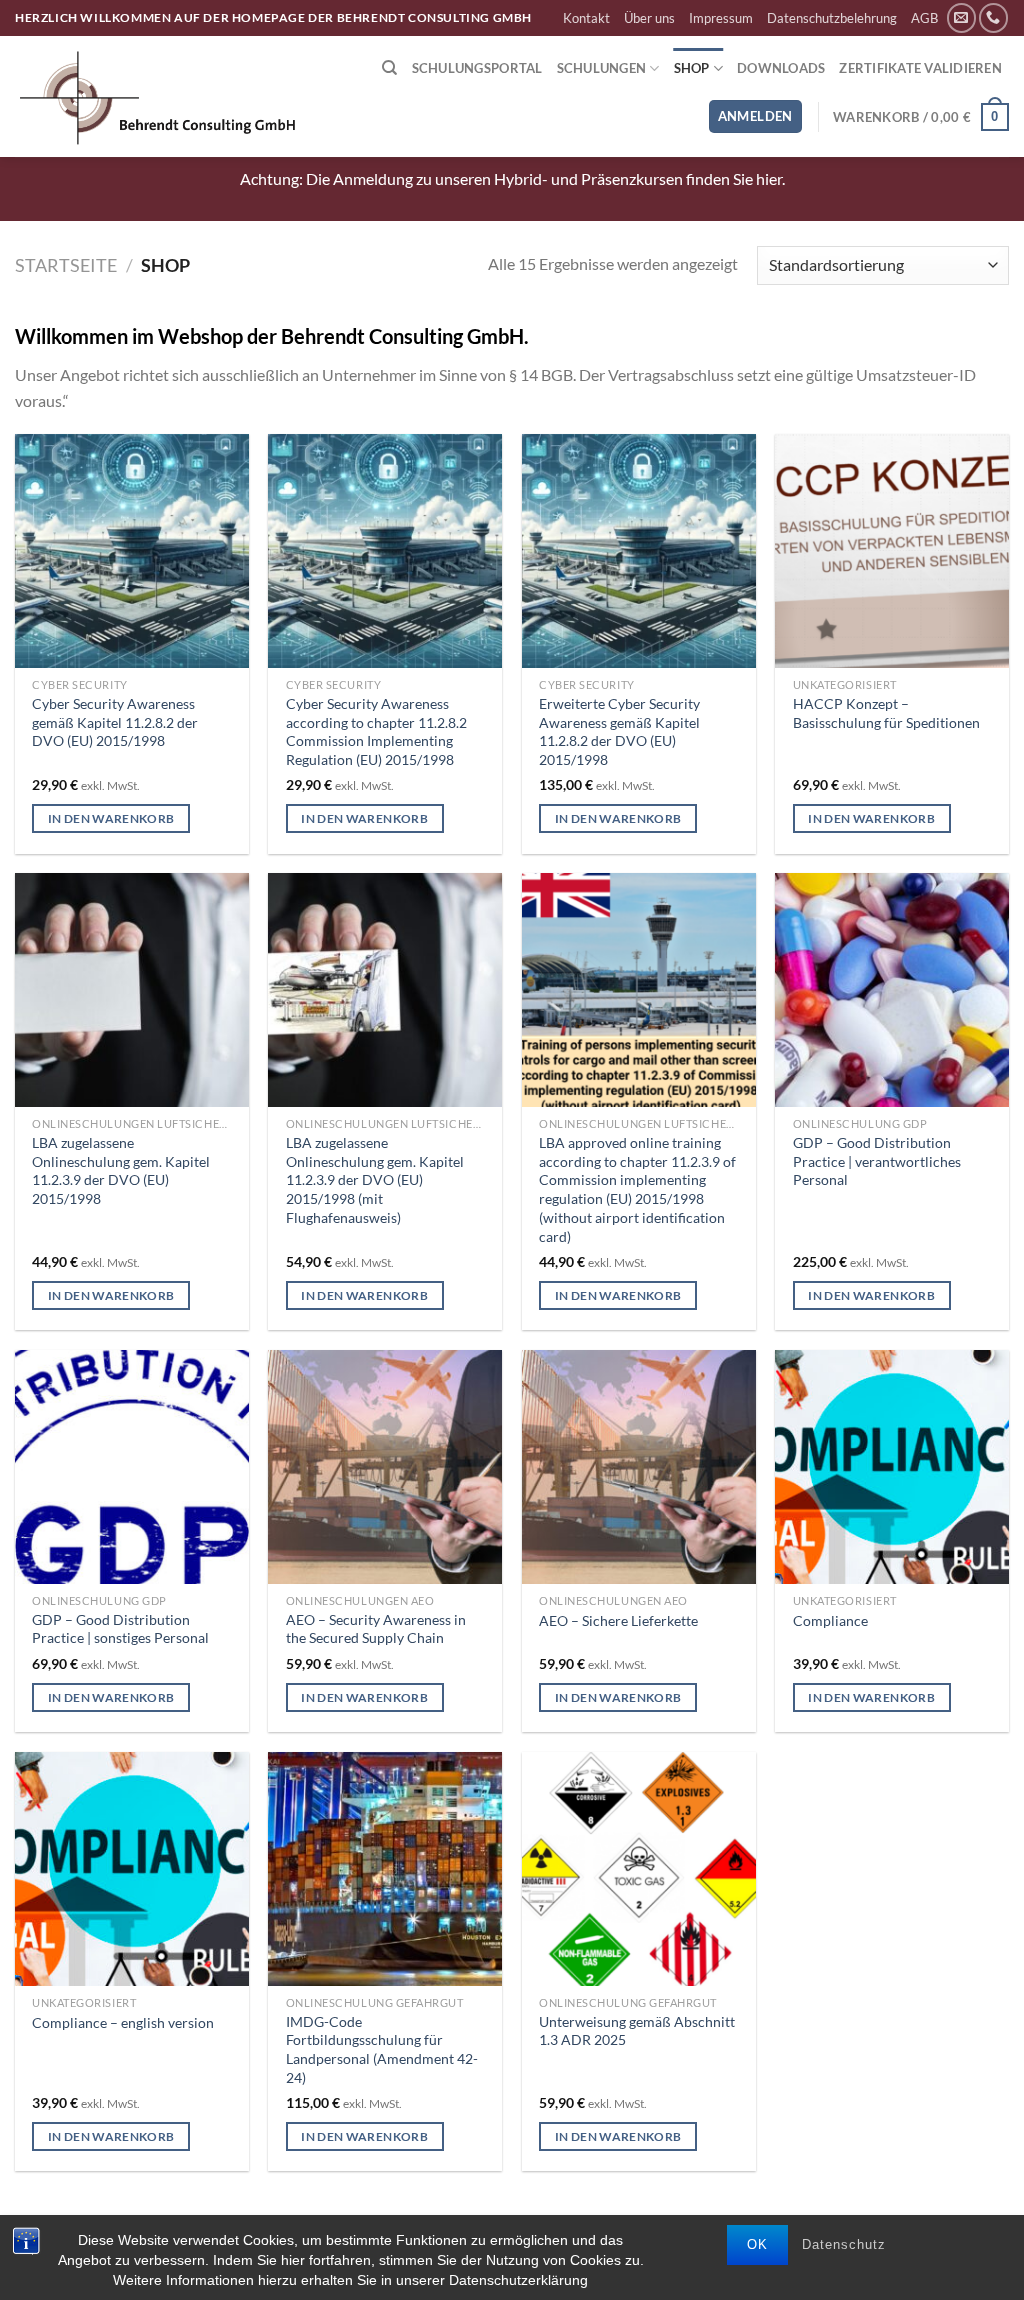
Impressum (721, 18)
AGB (924, 18)
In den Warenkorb (111, 818)
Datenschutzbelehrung (832, 18)
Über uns (649, 18)
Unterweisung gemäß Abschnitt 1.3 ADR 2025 (637, 2031)
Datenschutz (844, 2244)
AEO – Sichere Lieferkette (618, 1620)
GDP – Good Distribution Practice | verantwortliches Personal (877, 1161)
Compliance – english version (123, 2022)
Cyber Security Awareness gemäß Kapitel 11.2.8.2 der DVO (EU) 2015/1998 (115, 722)
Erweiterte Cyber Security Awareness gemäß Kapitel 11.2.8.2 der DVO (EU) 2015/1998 (619, 731)
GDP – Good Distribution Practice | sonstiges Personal (120, 1629)
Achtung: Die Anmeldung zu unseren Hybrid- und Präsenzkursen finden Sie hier (511, 178)
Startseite (66, 265)
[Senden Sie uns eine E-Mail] (961, 17)
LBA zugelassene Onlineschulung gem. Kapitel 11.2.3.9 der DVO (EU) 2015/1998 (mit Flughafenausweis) (375, 1180)
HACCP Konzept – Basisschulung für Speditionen (886, 713)
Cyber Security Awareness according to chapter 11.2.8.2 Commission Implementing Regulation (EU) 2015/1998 (376, 731)
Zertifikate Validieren (920, 68)
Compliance (830, 1620)
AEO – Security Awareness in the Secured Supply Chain (376, 1629)
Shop (692, 68)
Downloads (781, 68)
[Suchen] (389, 68)
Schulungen (602, 68)
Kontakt (586, 18)
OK (757, 2244)
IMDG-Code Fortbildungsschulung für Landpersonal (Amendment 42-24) (382, 2049)
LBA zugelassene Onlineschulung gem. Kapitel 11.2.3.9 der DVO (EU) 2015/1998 (121, 1170)
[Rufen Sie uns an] (993, 17)
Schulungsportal (477, 68)
